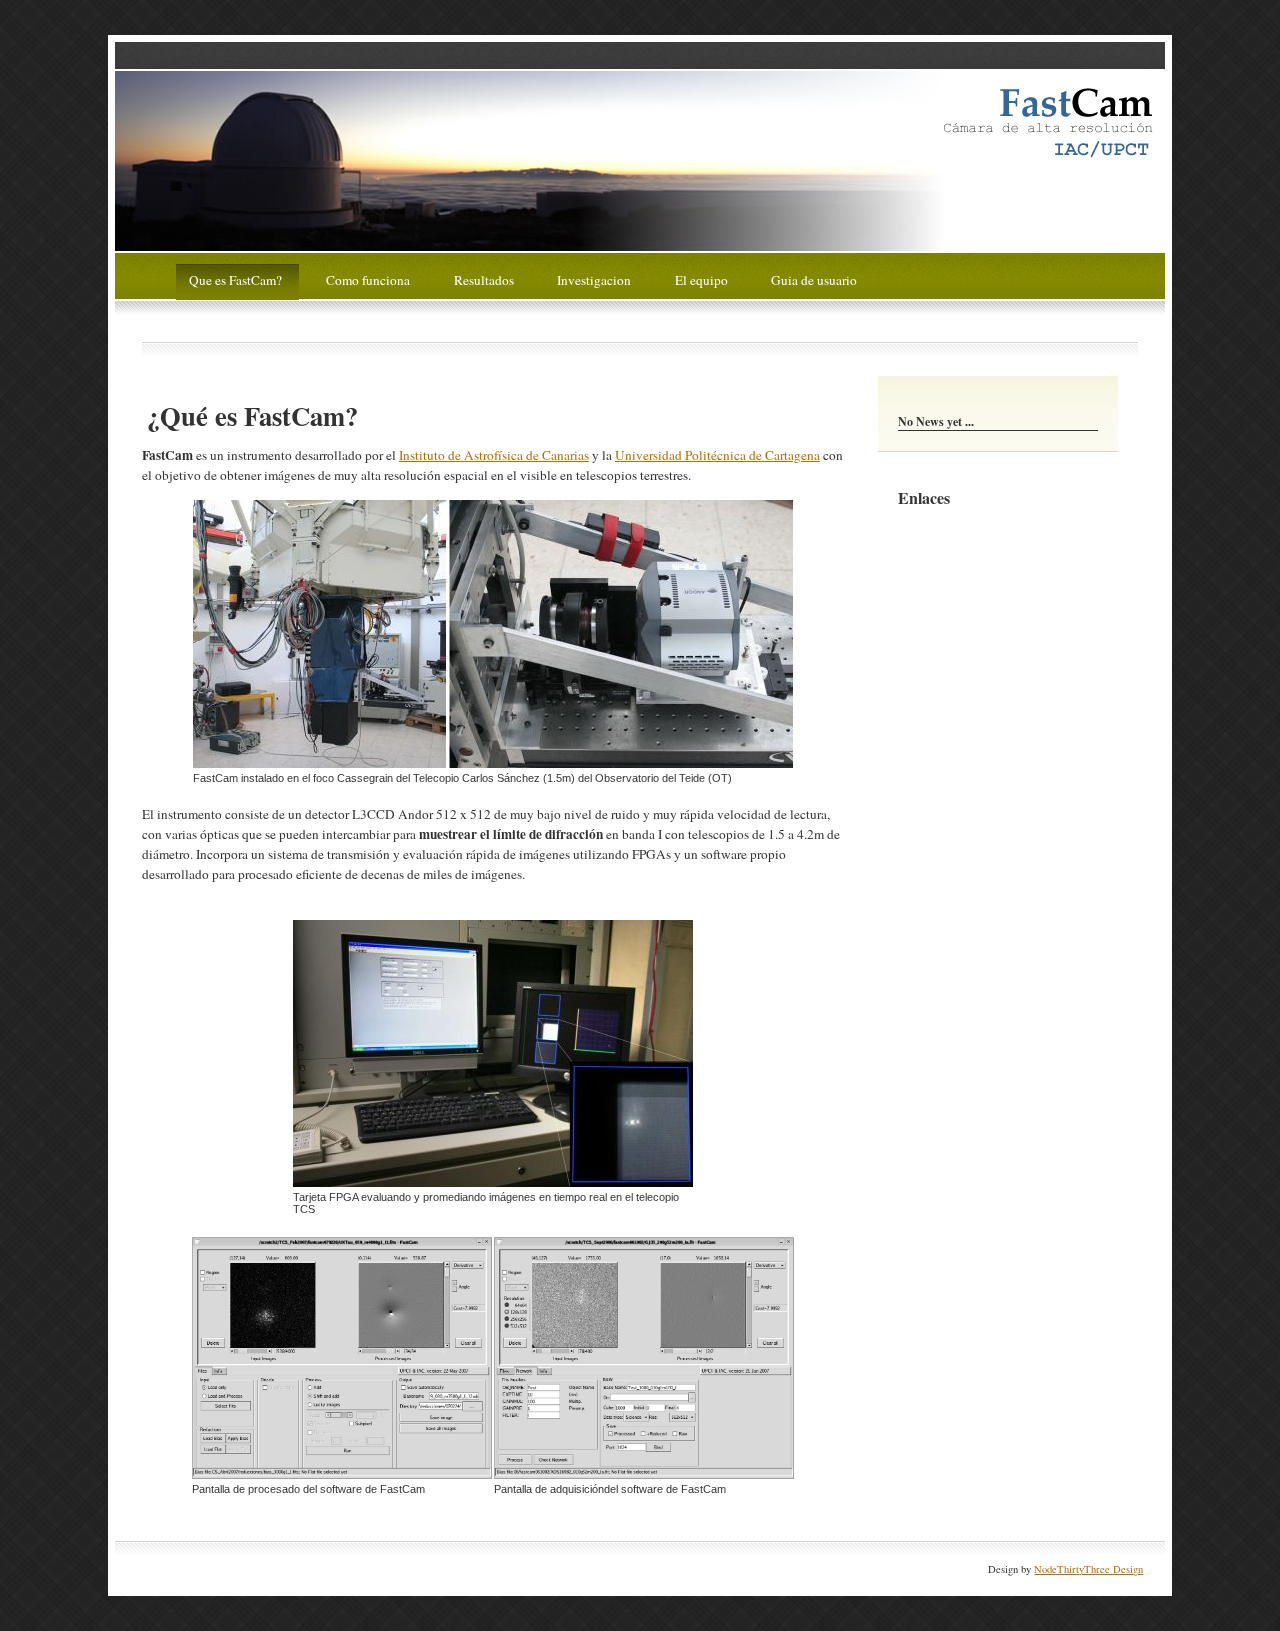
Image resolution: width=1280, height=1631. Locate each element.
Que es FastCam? (237, 279)
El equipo (703, 279)
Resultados (485, 279)
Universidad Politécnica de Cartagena (717, 455)
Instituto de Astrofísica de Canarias (494, 455)
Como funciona (369, 279)
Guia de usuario (814, 279)
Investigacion (595, 279)
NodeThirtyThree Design (1088, 1569)
